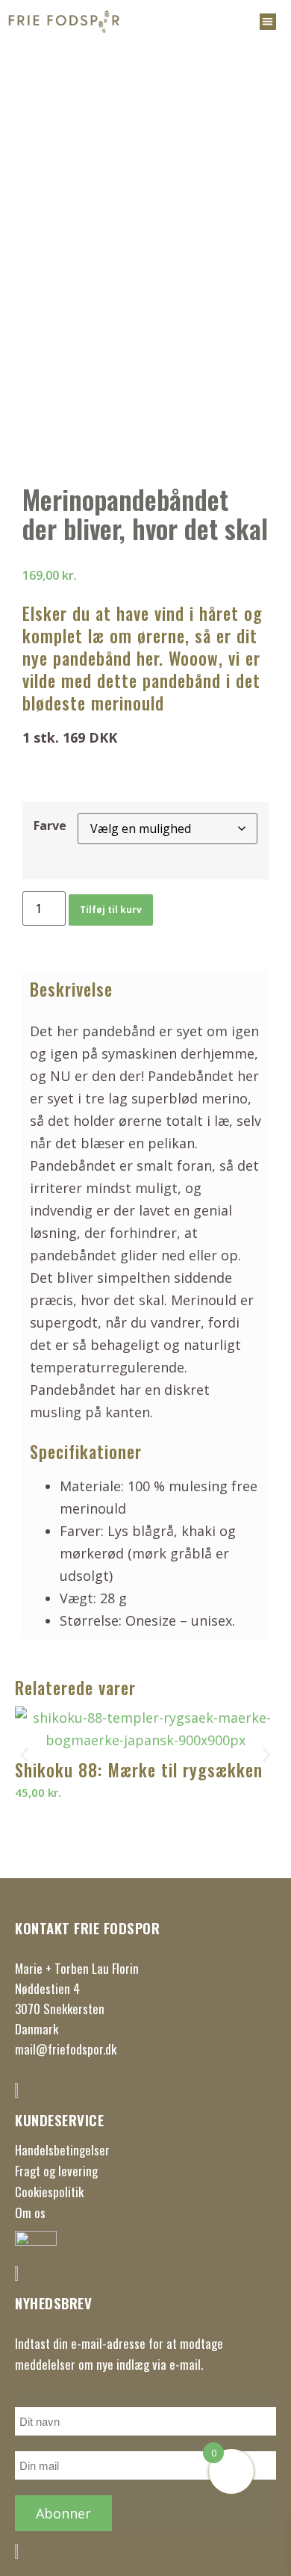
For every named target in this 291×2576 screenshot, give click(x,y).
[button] (268, 22)
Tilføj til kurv (111, 910)
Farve (50, 826)
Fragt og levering (56, 2171)
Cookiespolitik (49, 2192)
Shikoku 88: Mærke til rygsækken (139, 1770)
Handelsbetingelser (62, 2150)
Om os (30, 2213)
